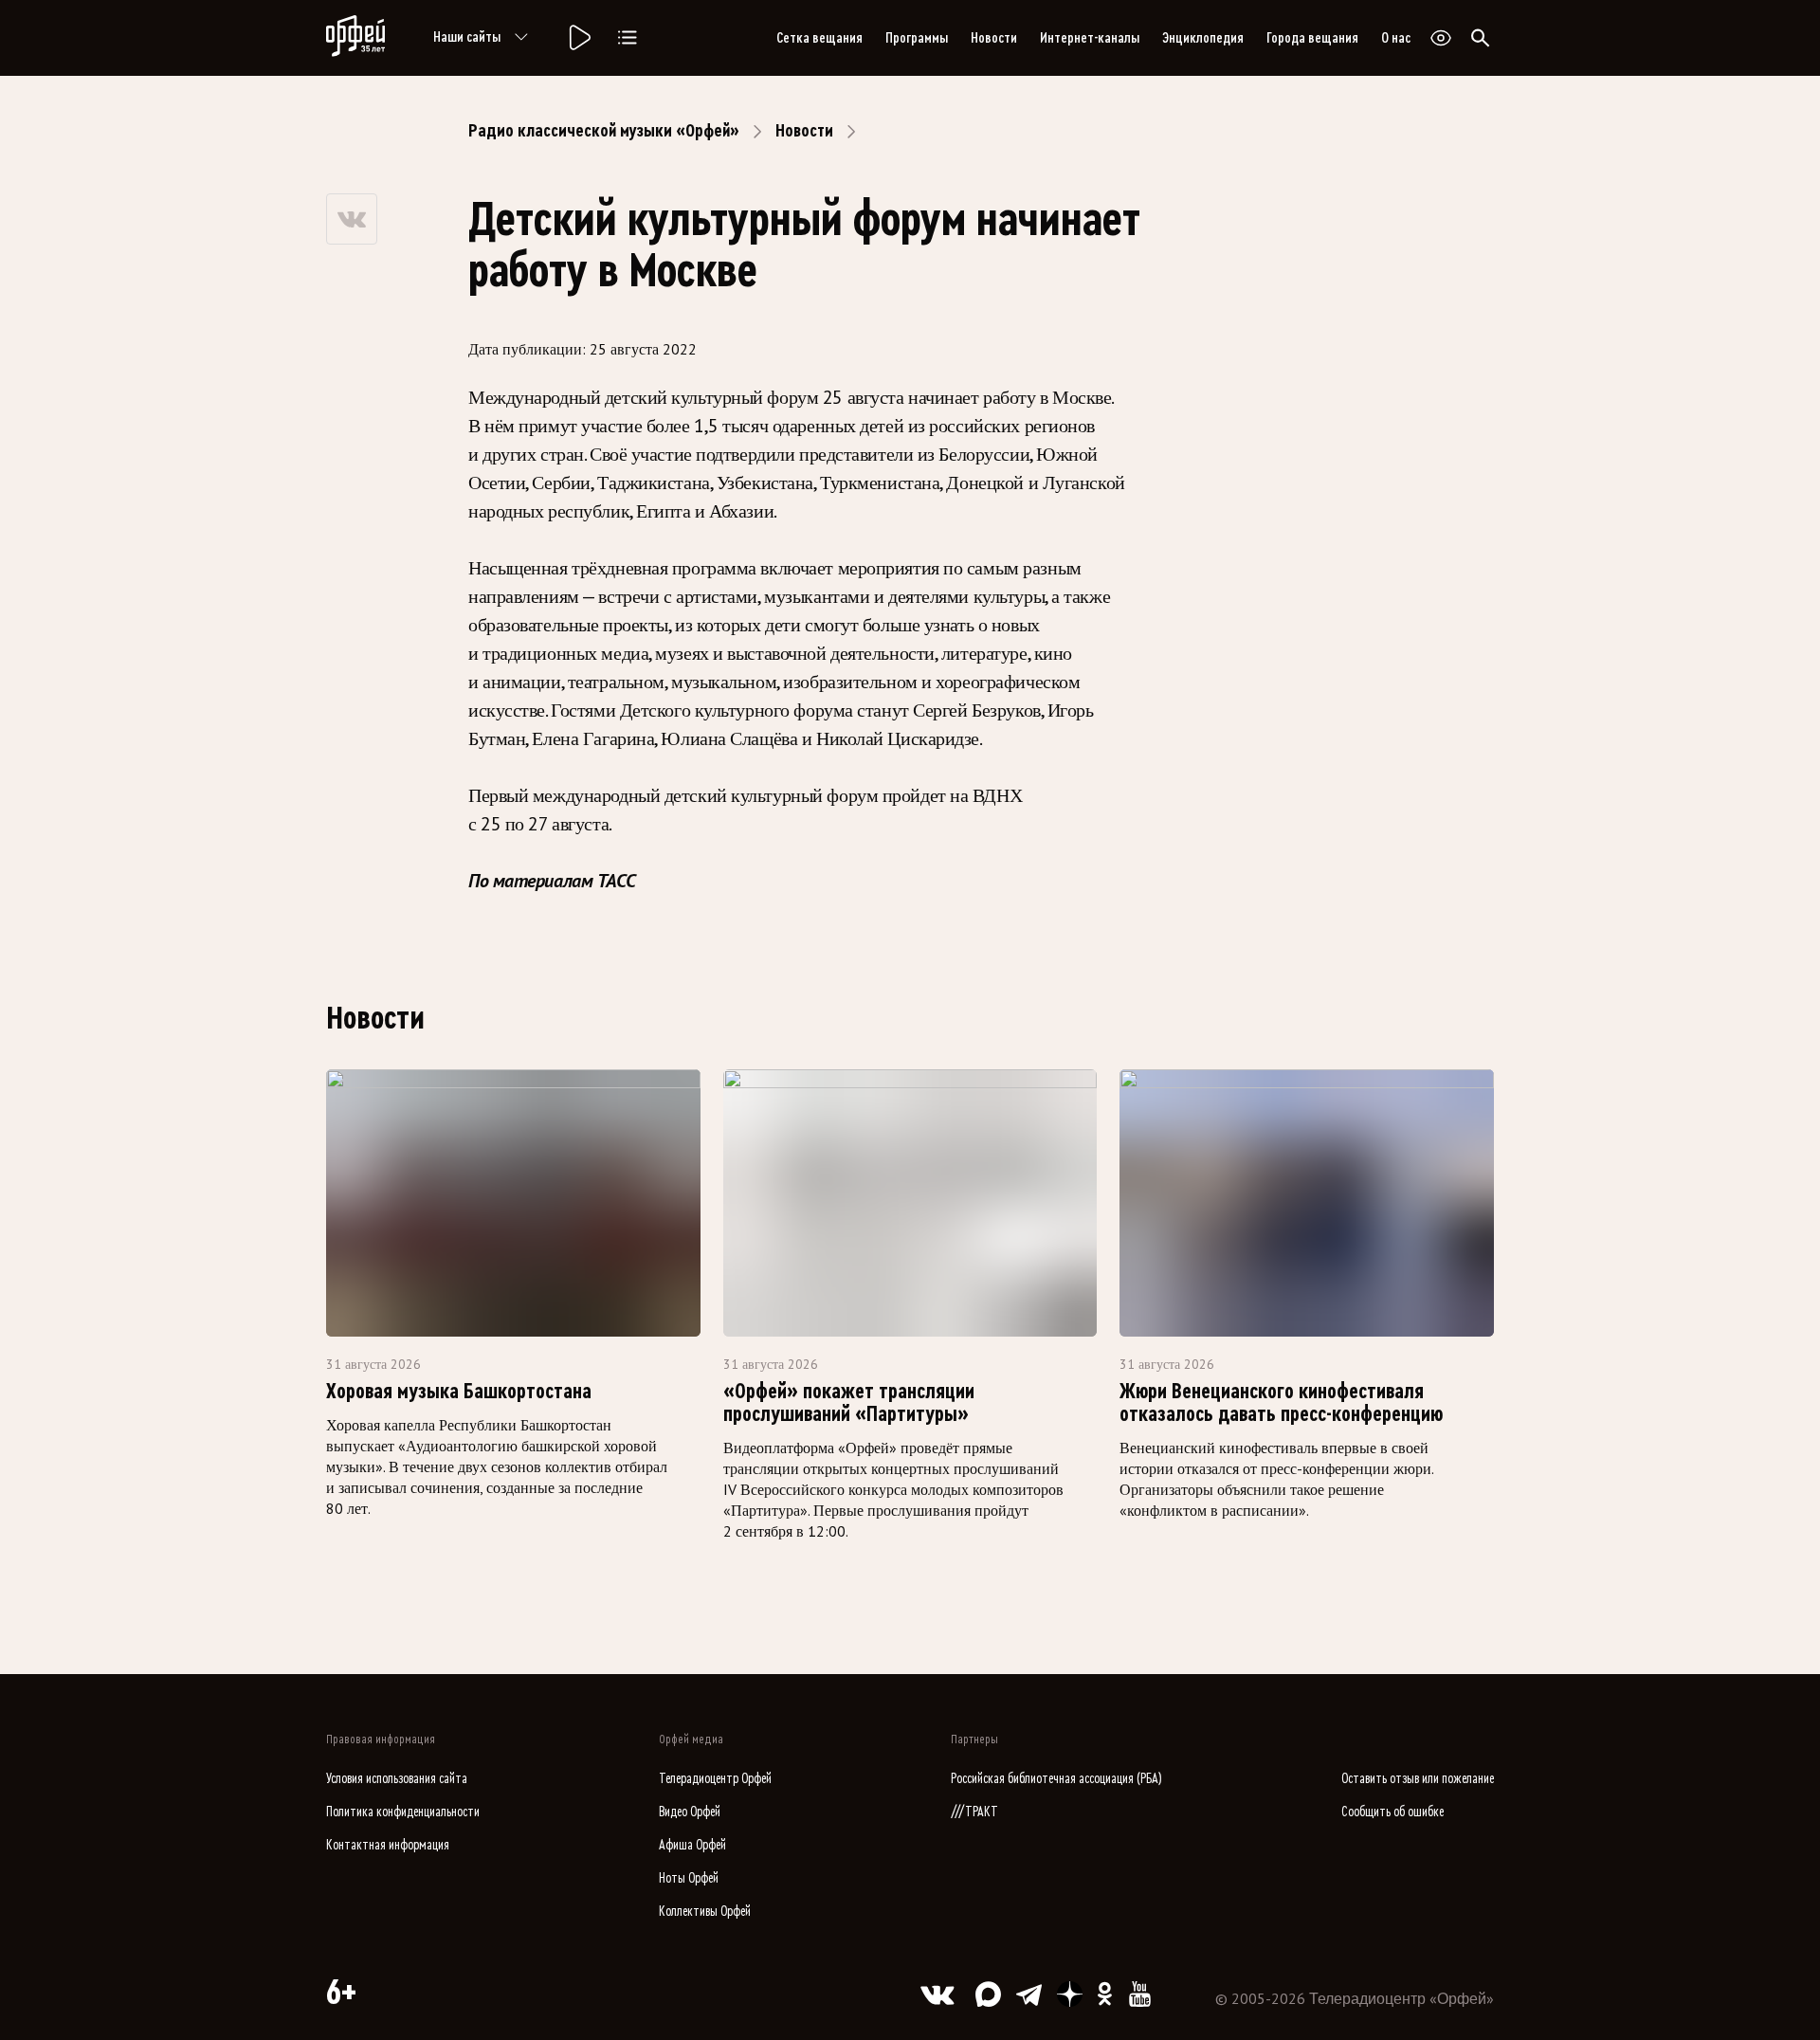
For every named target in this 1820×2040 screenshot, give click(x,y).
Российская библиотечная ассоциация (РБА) (1056, 1779)
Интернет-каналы (1090, 38)
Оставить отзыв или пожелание (1418, 1779)
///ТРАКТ (974, 1812)
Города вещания (1312, 38)
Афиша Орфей (692, 1845)
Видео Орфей (690, 1812)
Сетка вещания (819, 38)
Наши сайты (467, 37)
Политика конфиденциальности (403, 1812)
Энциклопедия (1203, 38)
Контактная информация (388, 1845)
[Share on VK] (352, 219)
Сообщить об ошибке (1392, 1812)
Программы (917, 38)
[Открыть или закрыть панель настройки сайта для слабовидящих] (1441, 38)
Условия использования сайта (397, 1779)
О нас (1396, 38)
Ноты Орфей (689, 1878)
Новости (994, 38)
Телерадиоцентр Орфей (715, 1779)
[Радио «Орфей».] (578, 38)
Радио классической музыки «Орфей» (604, 131)
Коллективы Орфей (705, 1912)
